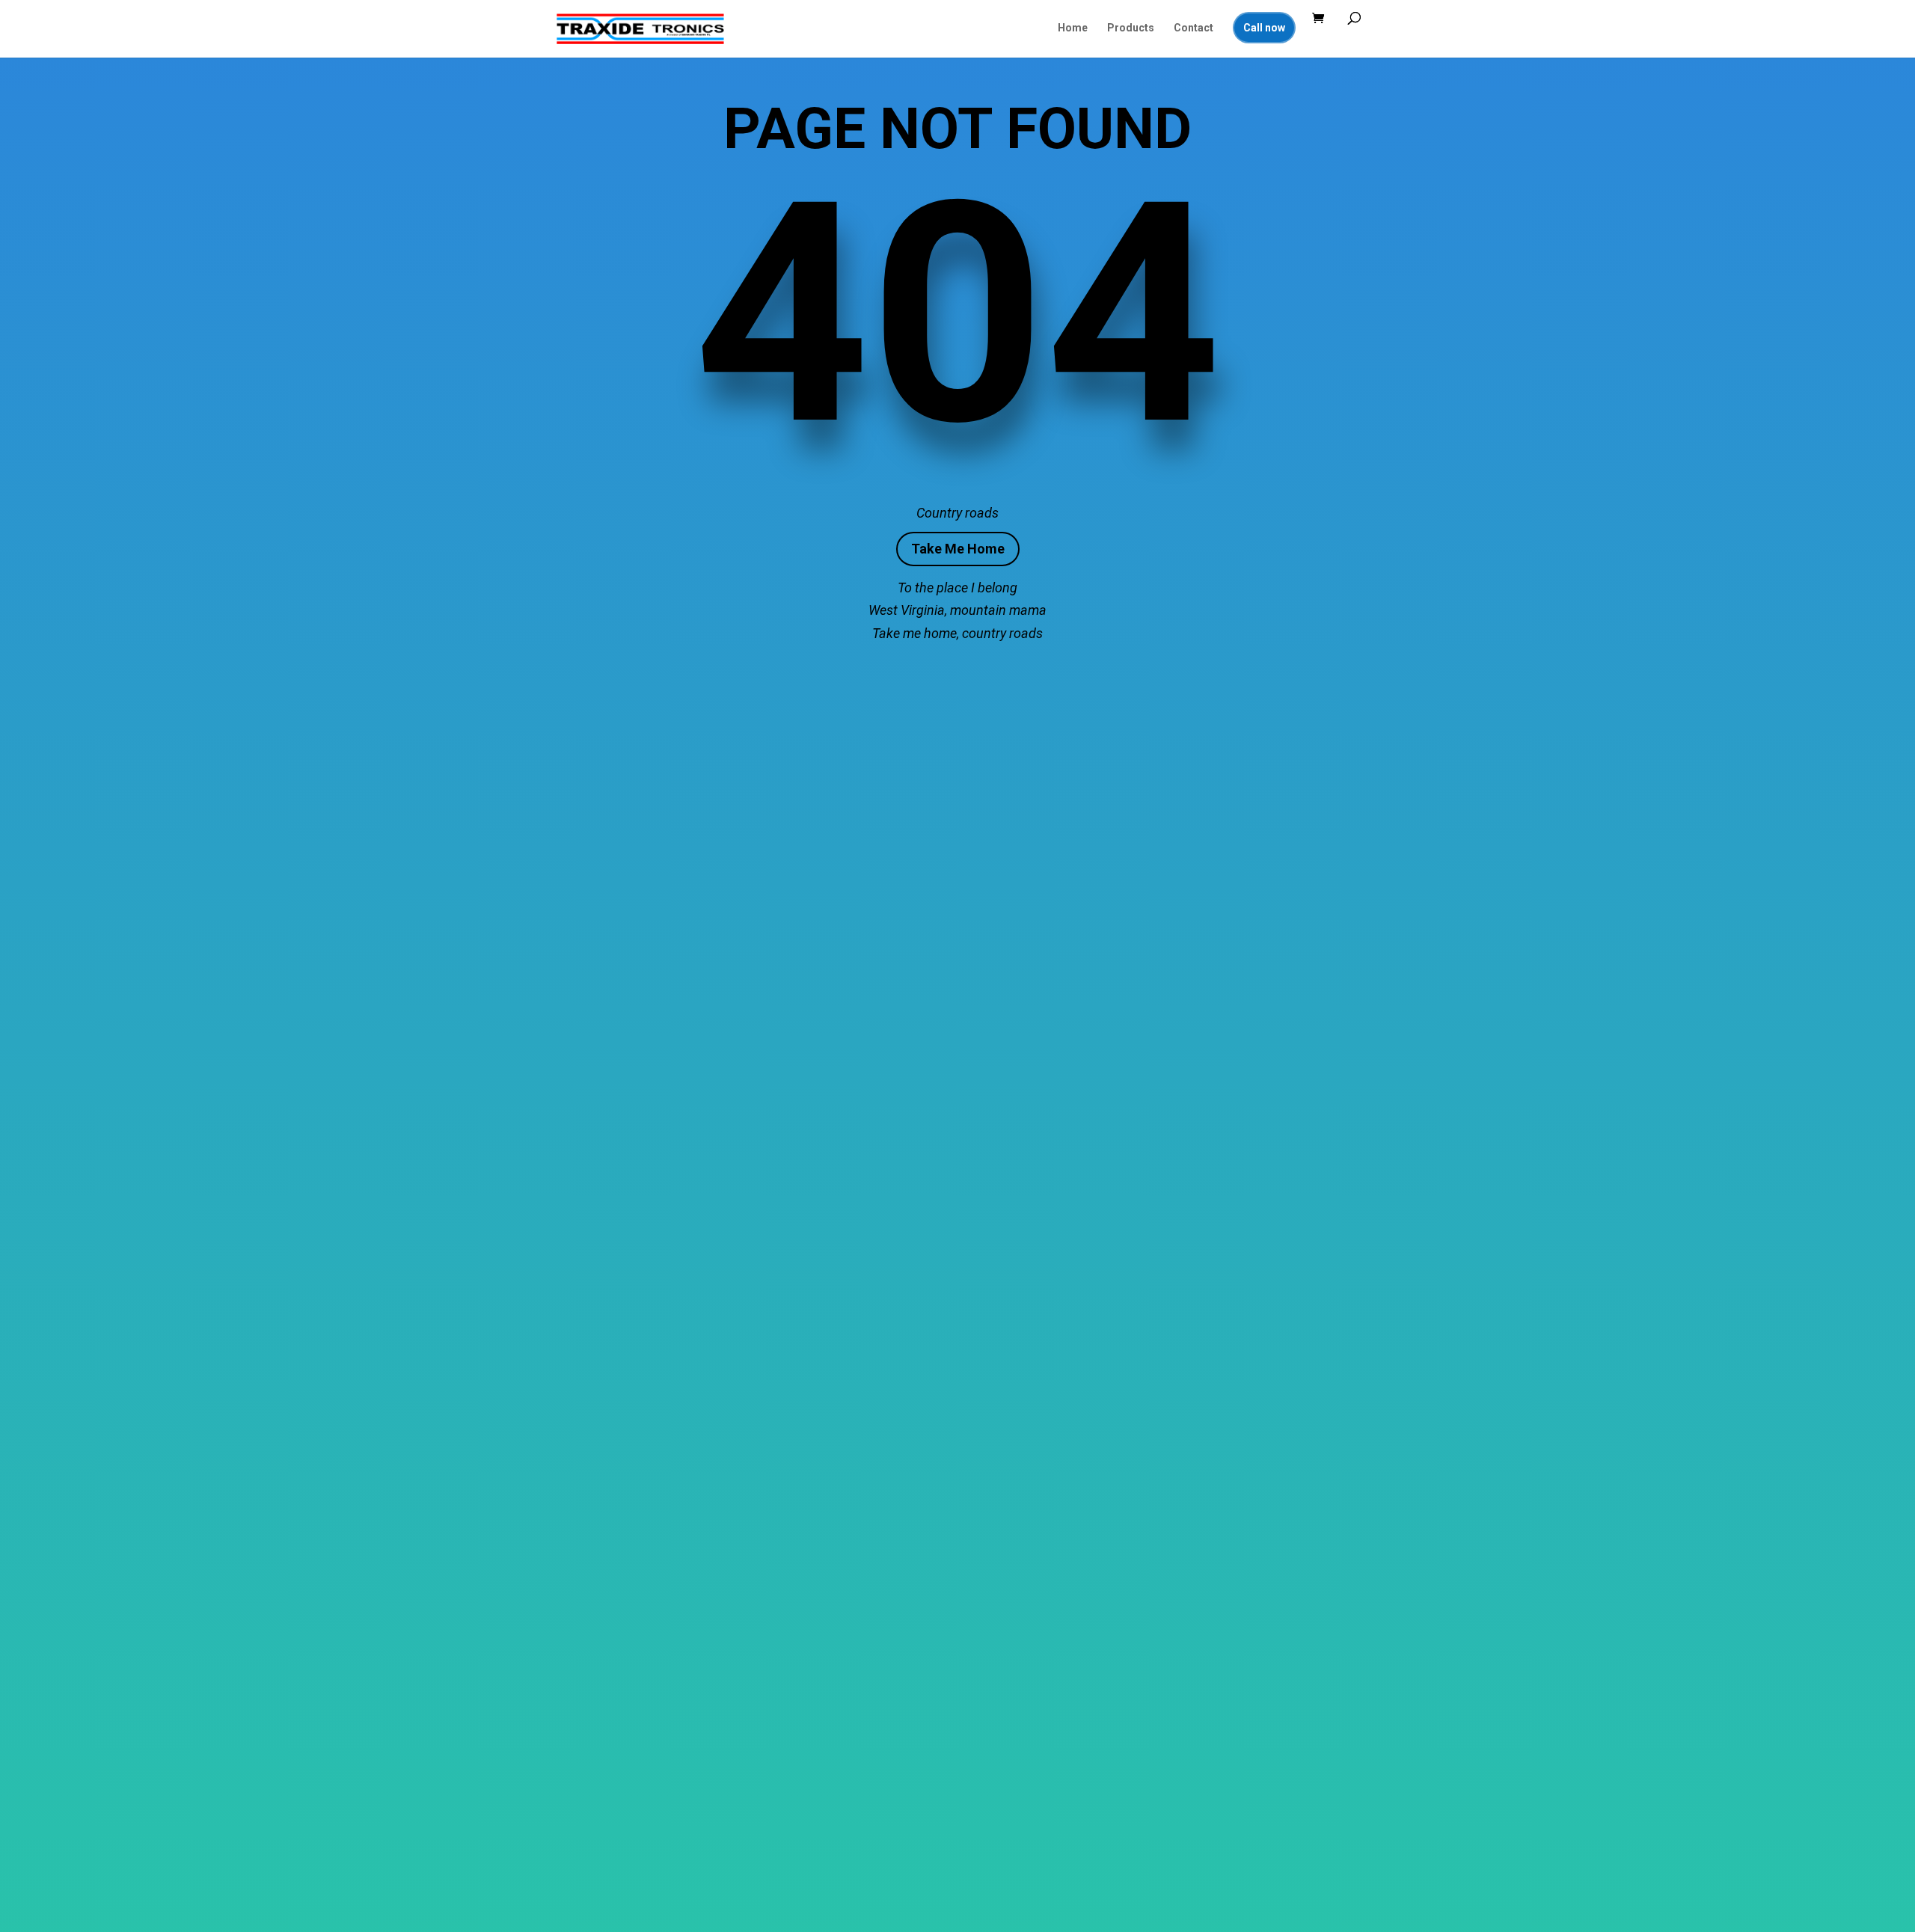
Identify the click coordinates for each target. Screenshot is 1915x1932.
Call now (1264, 28)
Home (1073, 28)
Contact (1194, 28)
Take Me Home (958, 549)
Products (1131, 28)
